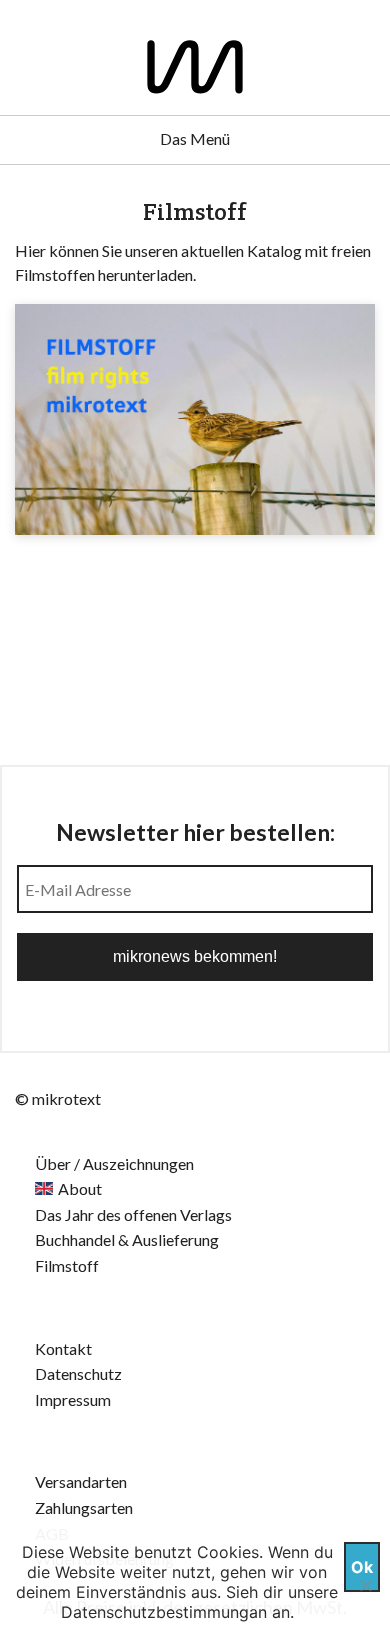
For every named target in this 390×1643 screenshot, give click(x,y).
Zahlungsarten (84, 1507)
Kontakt (63, 1348)
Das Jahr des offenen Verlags (133, 1214)
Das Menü (195, 138)
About (80, 1188)
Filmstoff (67, 1265)
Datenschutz (78, 1373)
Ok (362, 1567)
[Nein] (365, 1585)
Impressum (73, 1399)
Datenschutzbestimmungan (164, 1612)
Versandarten (81, 1481)
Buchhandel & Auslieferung (127, 1239)
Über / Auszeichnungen (114, 1163)
